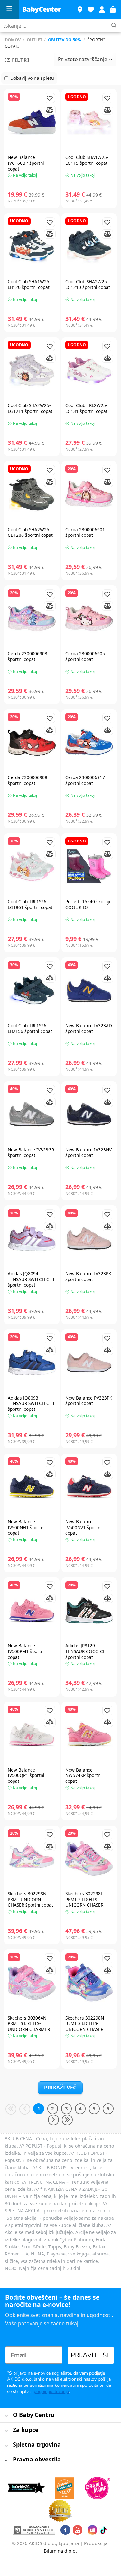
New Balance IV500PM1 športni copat (26, 1651)
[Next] (53, 2120)
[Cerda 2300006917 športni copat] (89, 742)
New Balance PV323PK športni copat (89, 1401)
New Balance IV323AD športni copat (89, 1028)
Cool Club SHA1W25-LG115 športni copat (87, 160)
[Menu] (10, 10)
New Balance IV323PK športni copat (88, 1276)
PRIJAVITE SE (91, 2355)
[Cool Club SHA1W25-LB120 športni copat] (32, 246)
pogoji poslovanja (51, 2391)
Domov (13, 40)
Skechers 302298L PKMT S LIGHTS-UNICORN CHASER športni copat (84, 1902)
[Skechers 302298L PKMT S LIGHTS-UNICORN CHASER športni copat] (89, 1859)
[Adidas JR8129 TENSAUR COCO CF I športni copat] (89, 1610)
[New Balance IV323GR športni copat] (32, 1114)
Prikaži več (60, 2088)
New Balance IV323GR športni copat (31, 1153)
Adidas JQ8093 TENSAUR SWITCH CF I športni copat (31, 1404)
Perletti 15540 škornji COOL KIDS (88, 904)
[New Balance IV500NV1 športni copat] (89, 1487)
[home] (42, 10)
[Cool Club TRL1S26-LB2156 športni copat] (32, 990)
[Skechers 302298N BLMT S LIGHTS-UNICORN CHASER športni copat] (89, 1982)
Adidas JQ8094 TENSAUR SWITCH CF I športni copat (31, 1279)
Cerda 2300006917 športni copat (85, 780)
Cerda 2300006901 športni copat (85, 532)
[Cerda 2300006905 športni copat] (89, 618)
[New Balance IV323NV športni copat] (89, 1114)
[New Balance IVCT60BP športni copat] (32, 122)
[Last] (67, 2120)
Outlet (34, 40)
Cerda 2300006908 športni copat (28, 780)
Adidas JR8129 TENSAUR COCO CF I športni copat (87, 1651)
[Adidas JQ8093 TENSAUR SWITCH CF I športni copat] (32, 1362)
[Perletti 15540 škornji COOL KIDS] (89, 866)
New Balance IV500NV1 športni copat (84, 1527)
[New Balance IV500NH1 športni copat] (32, 1487)
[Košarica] (113, 10)
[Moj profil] (102, 10)
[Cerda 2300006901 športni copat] (89, 494)
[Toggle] (6, 2416)
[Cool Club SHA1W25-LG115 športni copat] (89, 122)
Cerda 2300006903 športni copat (28, 656)
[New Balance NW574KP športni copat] (89, 1735)
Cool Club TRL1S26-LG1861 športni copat (30, 904)
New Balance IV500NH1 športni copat (26, 1527)
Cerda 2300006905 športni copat (85, 656)
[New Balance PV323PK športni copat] (89, 1362)
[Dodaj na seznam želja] (50, 98)
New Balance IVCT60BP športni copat (26, 163)
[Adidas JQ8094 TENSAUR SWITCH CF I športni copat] (32, 1238)
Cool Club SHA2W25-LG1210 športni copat (88, 284)
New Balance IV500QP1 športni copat (26, 1776)
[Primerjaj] (50, 110)
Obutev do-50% (65, 40)
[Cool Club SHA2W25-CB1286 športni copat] (32, 494)
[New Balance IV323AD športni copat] (89, 990)
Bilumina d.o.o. (60, 2551)
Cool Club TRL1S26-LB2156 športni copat (30, 1028)
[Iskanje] (114, 26)
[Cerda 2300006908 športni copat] (32, 742)
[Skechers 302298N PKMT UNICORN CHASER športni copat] (32, 1859)
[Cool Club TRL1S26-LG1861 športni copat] (32, 866)
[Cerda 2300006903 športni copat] (32, 618)
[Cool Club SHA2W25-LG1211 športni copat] (32, 370)
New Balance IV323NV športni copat (88, 1153)
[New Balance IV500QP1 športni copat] (32, 1735)
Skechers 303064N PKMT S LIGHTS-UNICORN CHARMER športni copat (29, 2027)
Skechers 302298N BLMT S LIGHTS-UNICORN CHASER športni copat (85, 2027)
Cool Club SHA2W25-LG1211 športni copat (30, 408)
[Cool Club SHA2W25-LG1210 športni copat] (89, 246)
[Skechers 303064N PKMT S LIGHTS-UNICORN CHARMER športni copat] (32, 1982)
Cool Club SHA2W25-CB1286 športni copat (30, 532)
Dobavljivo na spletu (32, 78)
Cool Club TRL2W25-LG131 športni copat (86, 408)
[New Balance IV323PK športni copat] (89, 1238)
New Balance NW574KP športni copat (84, 1776)
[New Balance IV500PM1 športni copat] (32, 1610)
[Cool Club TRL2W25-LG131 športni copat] (89, 370)
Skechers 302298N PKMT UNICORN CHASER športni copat (30, 1899)
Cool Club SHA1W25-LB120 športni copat (29, 284)
